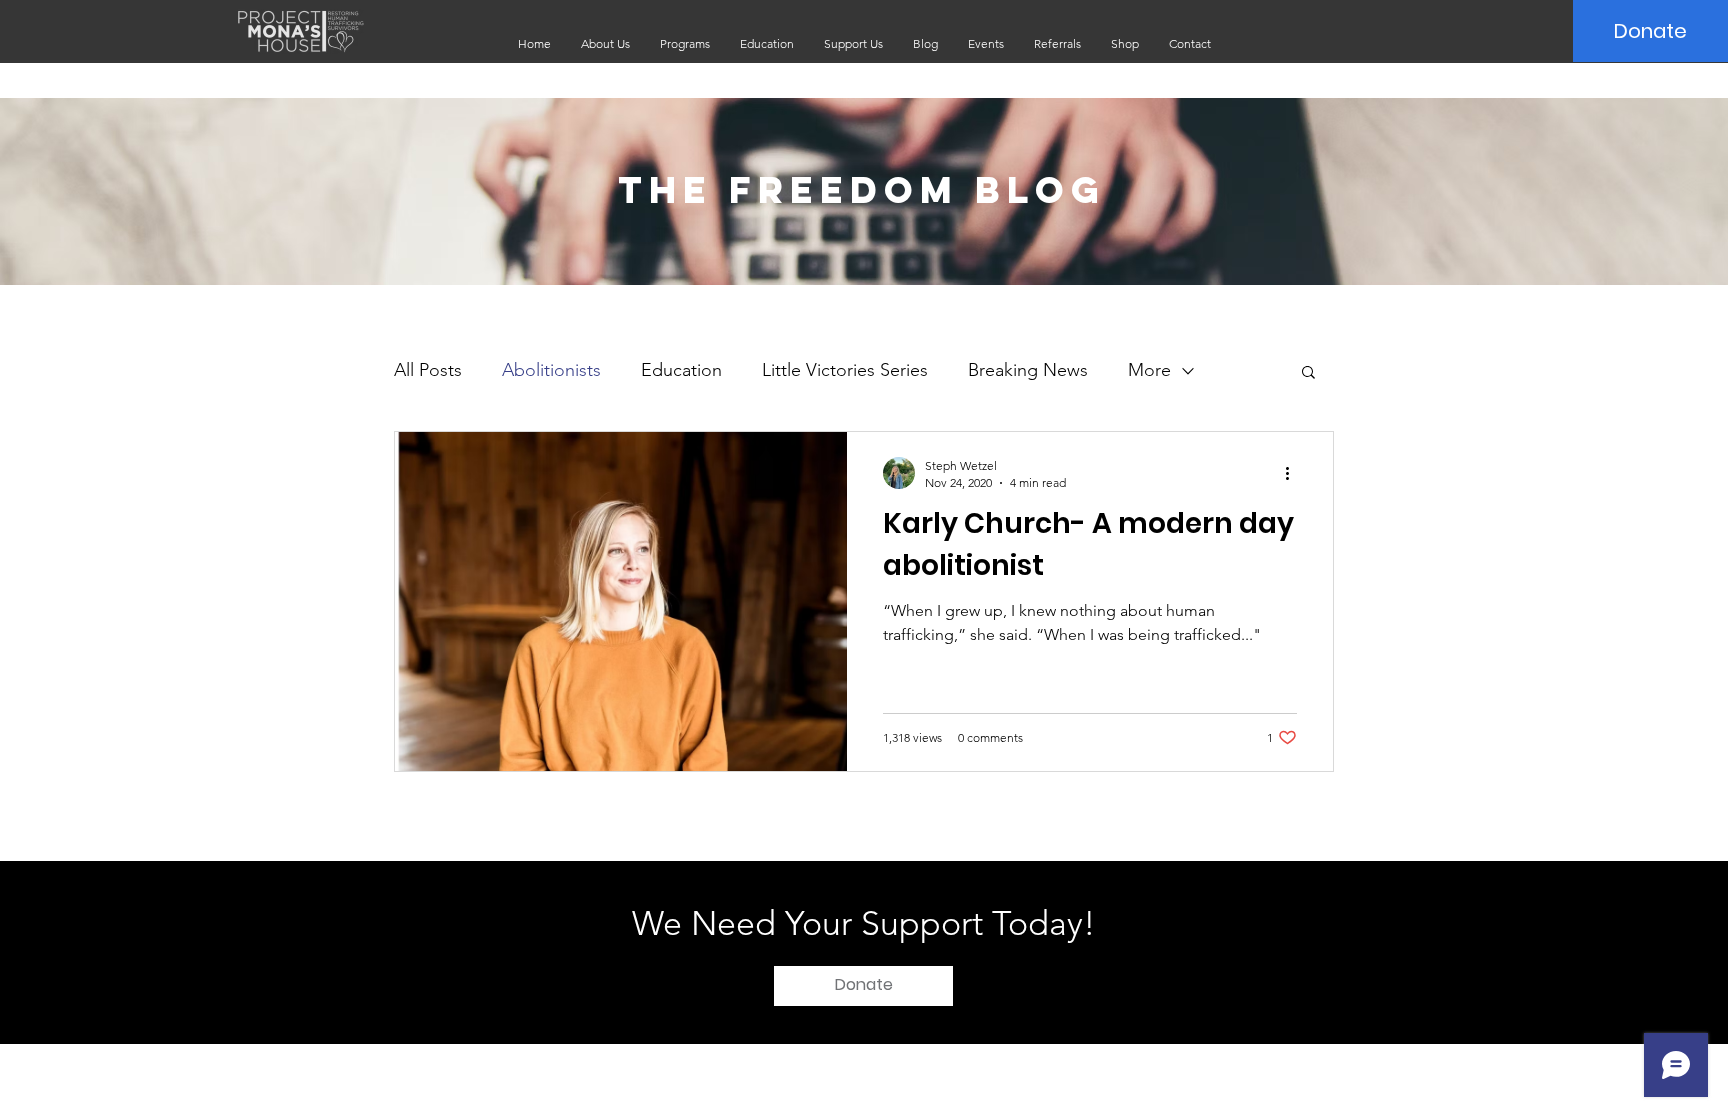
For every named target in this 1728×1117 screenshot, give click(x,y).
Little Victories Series (845, 370)
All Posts (428, 370)
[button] (605, 44)
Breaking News (1028, 370)
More (1149, 370)
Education (681, 370)
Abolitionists (551, 370)
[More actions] (1294, 473)
